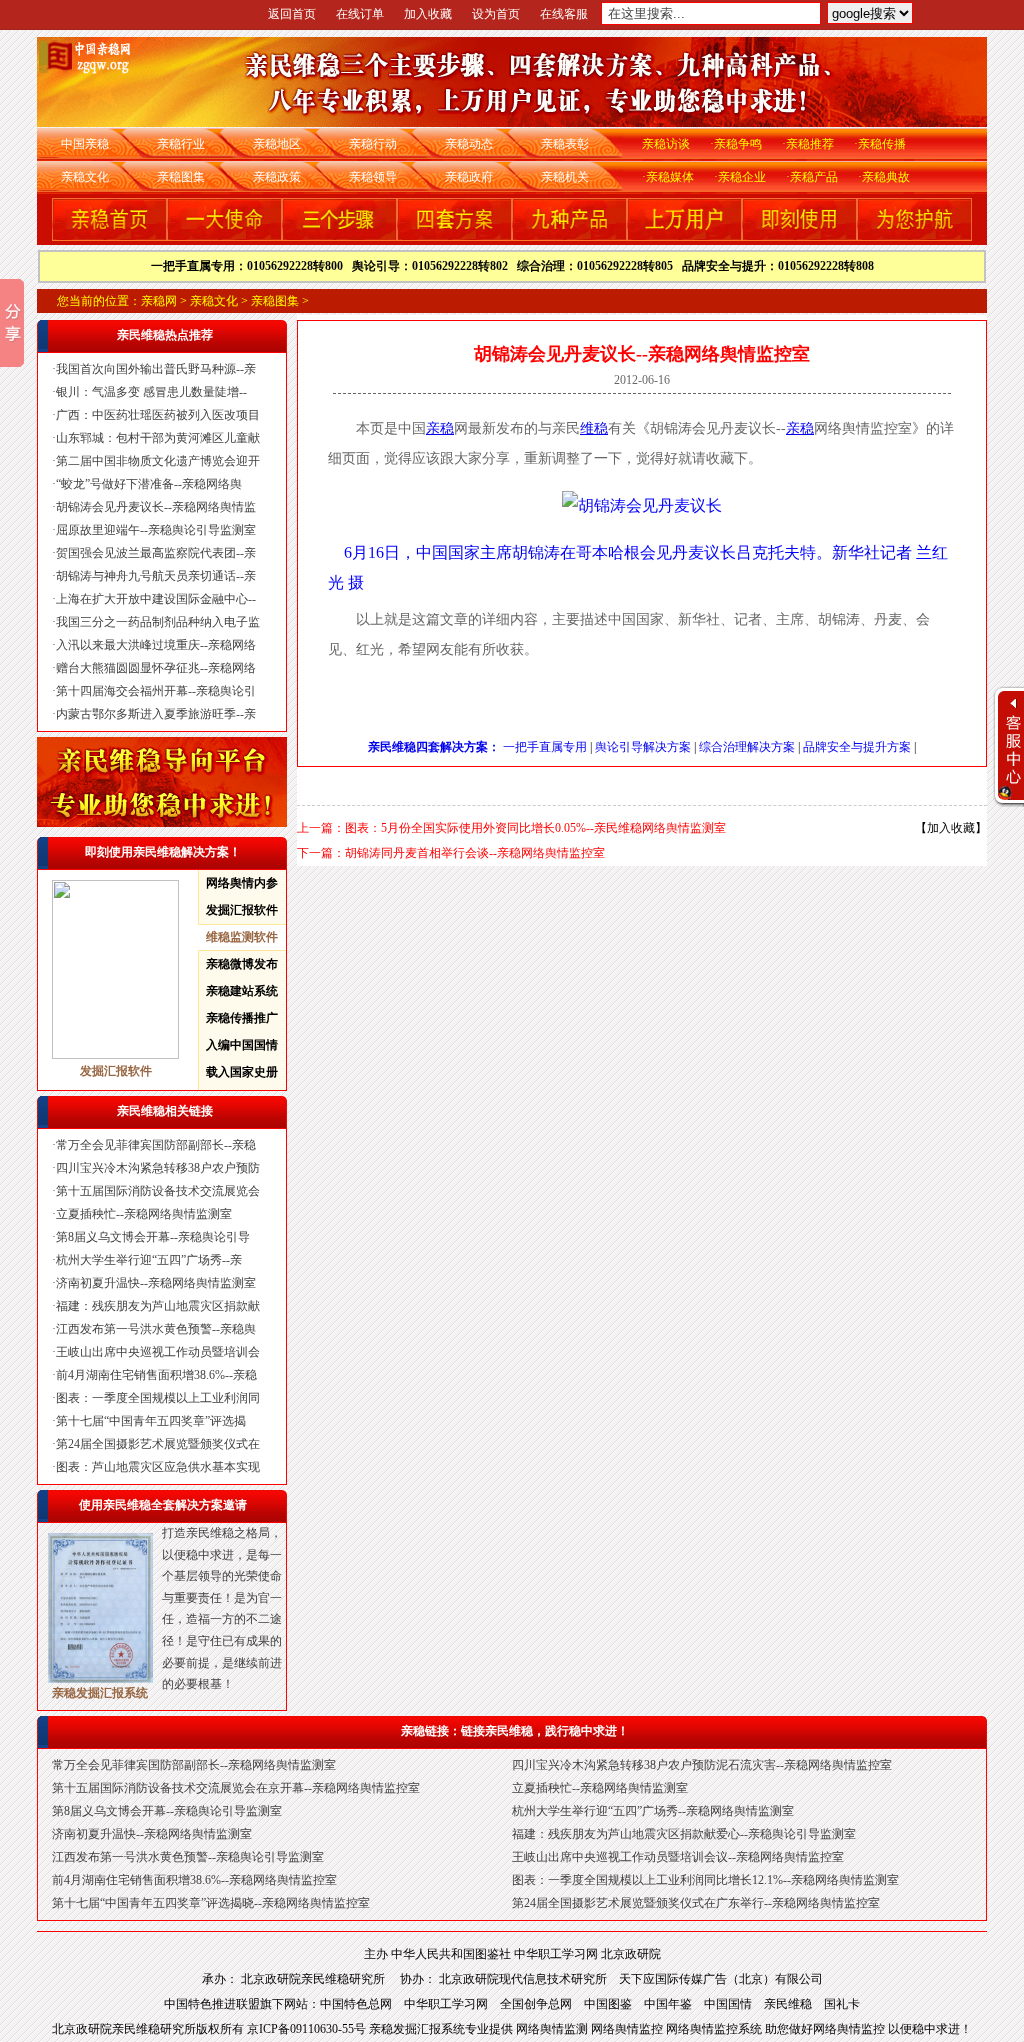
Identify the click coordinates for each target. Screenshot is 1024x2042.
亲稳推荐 (810, 144)
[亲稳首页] (109, 237)
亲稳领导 (373, 177)
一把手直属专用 (545, 747)
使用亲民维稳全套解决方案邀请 (163, 1505)
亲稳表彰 (565, 144)
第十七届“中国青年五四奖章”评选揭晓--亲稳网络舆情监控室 (211, 1903)
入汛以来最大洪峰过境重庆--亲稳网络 (156, 645)
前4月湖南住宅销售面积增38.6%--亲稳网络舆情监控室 (194, 1880)
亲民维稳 (788, 2004)
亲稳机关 (565, 177)
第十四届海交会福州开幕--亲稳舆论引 (156, 691)
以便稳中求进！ (930, 2029)
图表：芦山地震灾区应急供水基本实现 (158, 1467)
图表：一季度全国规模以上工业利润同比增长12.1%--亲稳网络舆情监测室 (705, 1880)
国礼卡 (842, 2004)
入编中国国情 (242, 1045)
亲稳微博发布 (242, 964)
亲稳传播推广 (242, 1018)
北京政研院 (631, 1954)
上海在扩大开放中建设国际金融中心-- (156, 599)
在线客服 (564, 14)
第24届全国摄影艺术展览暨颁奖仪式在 (158, 1444)
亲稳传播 (882, 144)
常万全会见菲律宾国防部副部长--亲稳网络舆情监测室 (194, 1765)
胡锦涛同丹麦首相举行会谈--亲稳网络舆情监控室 (475, 853)
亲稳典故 (886, 177)
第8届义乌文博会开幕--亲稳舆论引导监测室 (167, 1811)
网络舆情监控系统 (715, 2029)
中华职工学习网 (556, 1954)
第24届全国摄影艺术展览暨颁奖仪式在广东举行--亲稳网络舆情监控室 (696, 1903)
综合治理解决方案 (747, 747)
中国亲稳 (85, 144)
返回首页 (292, 14)
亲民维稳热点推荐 (165, 335)
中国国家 (448, 552)
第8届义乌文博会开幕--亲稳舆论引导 (153, 1237)
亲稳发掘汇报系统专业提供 (442, 2029)
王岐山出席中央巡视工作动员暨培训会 (158, 1352)
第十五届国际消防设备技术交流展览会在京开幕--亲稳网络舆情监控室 (236, 1788)
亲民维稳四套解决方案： (434, 747)
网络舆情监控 (628, 2029)
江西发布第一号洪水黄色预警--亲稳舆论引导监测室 (188, 1857)
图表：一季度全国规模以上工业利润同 (158, 1398)
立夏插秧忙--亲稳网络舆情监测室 (144, 1214)
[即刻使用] (799, 237)
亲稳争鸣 (738, 144)
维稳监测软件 (242, 937)
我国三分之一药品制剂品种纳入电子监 (158, 622)
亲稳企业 (742, 177)
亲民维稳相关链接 (165, 1111)
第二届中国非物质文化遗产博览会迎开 (158, 461)
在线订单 (360, 14)
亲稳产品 (814, 177)
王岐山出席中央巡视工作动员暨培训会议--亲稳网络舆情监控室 (678, 1857)
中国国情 (728, 2004)
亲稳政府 (469, 177)
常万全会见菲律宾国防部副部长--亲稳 (156, 1145)
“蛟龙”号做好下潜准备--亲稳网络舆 (149, 484)
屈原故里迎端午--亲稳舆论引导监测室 (156, 530)
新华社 (856, 552)
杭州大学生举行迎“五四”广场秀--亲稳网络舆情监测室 (653, 1811)
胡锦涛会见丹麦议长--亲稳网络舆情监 (156, 507)
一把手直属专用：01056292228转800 (251, 266)
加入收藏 (428, 14)
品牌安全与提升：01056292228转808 (778, 266)
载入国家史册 (242, 1072)
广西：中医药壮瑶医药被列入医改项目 (158, 415)
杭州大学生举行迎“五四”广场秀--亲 (149, 1260)
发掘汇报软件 (242, 910)
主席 (496, 552)
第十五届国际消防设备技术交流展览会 (158, 1191)
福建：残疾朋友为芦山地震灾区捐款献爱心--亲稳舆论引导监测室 (684, 1834)
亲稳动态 (469, 144)
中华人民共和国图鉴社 (451, 1954)
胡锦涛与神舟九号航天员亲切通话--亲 (156, 576)
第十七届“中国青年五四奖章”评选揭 (151, 1421)
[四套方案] (454, 237)
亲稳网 (159, 301)
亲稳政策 (277, 177)
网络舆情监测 (553, 2029)
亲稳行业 (181, 144)
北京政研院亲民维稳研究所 (320, 1979)
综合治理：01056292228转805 (599, 266)
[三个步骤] (339, 237)
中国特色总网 (356, 2004)
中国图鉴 (608, 2004)
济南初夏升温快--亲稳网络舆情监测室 (156, 1283)
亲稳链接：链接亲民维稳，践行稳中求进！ (515, 1731)
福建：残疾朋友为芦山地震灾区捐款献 (158, 1306)
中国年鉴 (668, 2004)
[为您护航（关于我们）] (914, 237)
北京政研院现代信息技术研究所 (523, 1979)
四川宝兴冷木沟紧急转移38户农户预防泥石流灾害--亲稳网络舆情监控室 (702, 1765)
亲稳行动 (373, 144)
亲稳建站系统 (242, 991)
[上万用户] (684, 237)
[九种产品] (569, 237)
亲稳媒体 (670, 177)
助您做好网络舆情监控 (826, 2029)
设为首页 (496, 14)
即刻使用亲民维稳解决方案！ (163, 852)
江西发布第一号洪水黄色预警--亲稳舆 (156, 1329)
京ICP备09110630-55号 (308, 2029)
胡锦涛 (536, 552)
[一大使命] (224, 237)
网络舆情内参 (242, 883)
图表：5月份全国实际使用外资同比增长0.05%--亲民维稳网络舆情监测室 (535, 828)
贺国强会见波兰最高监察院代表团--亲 (156, 553)
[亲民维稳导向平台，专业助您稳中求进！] (162, 823)
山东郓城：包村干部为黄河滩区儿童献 (158, 438)
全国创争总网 (536, 2004)
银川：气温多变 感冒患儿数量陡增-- (151, 392)
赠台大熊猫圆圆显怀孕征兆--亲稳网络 (156, 668)
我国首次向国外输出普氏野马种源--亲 (156, 369)
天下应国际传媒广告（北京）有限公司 (721, 1979)
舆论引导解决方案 (643, 747)
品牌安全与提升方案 (857, 747)
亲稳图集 (181, 177)
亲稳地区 (277, 144)
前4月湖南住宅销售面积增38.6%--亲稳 (156, 1375)
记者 (896, 552)
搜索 (953, 18)
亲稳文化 (85, 177)
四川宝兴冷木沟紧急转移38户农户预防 (158, 1168)
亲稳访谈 (666, 144)
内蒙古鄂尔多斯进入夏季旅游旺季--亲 (156, 714)
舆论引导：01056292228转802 (434, 266)
